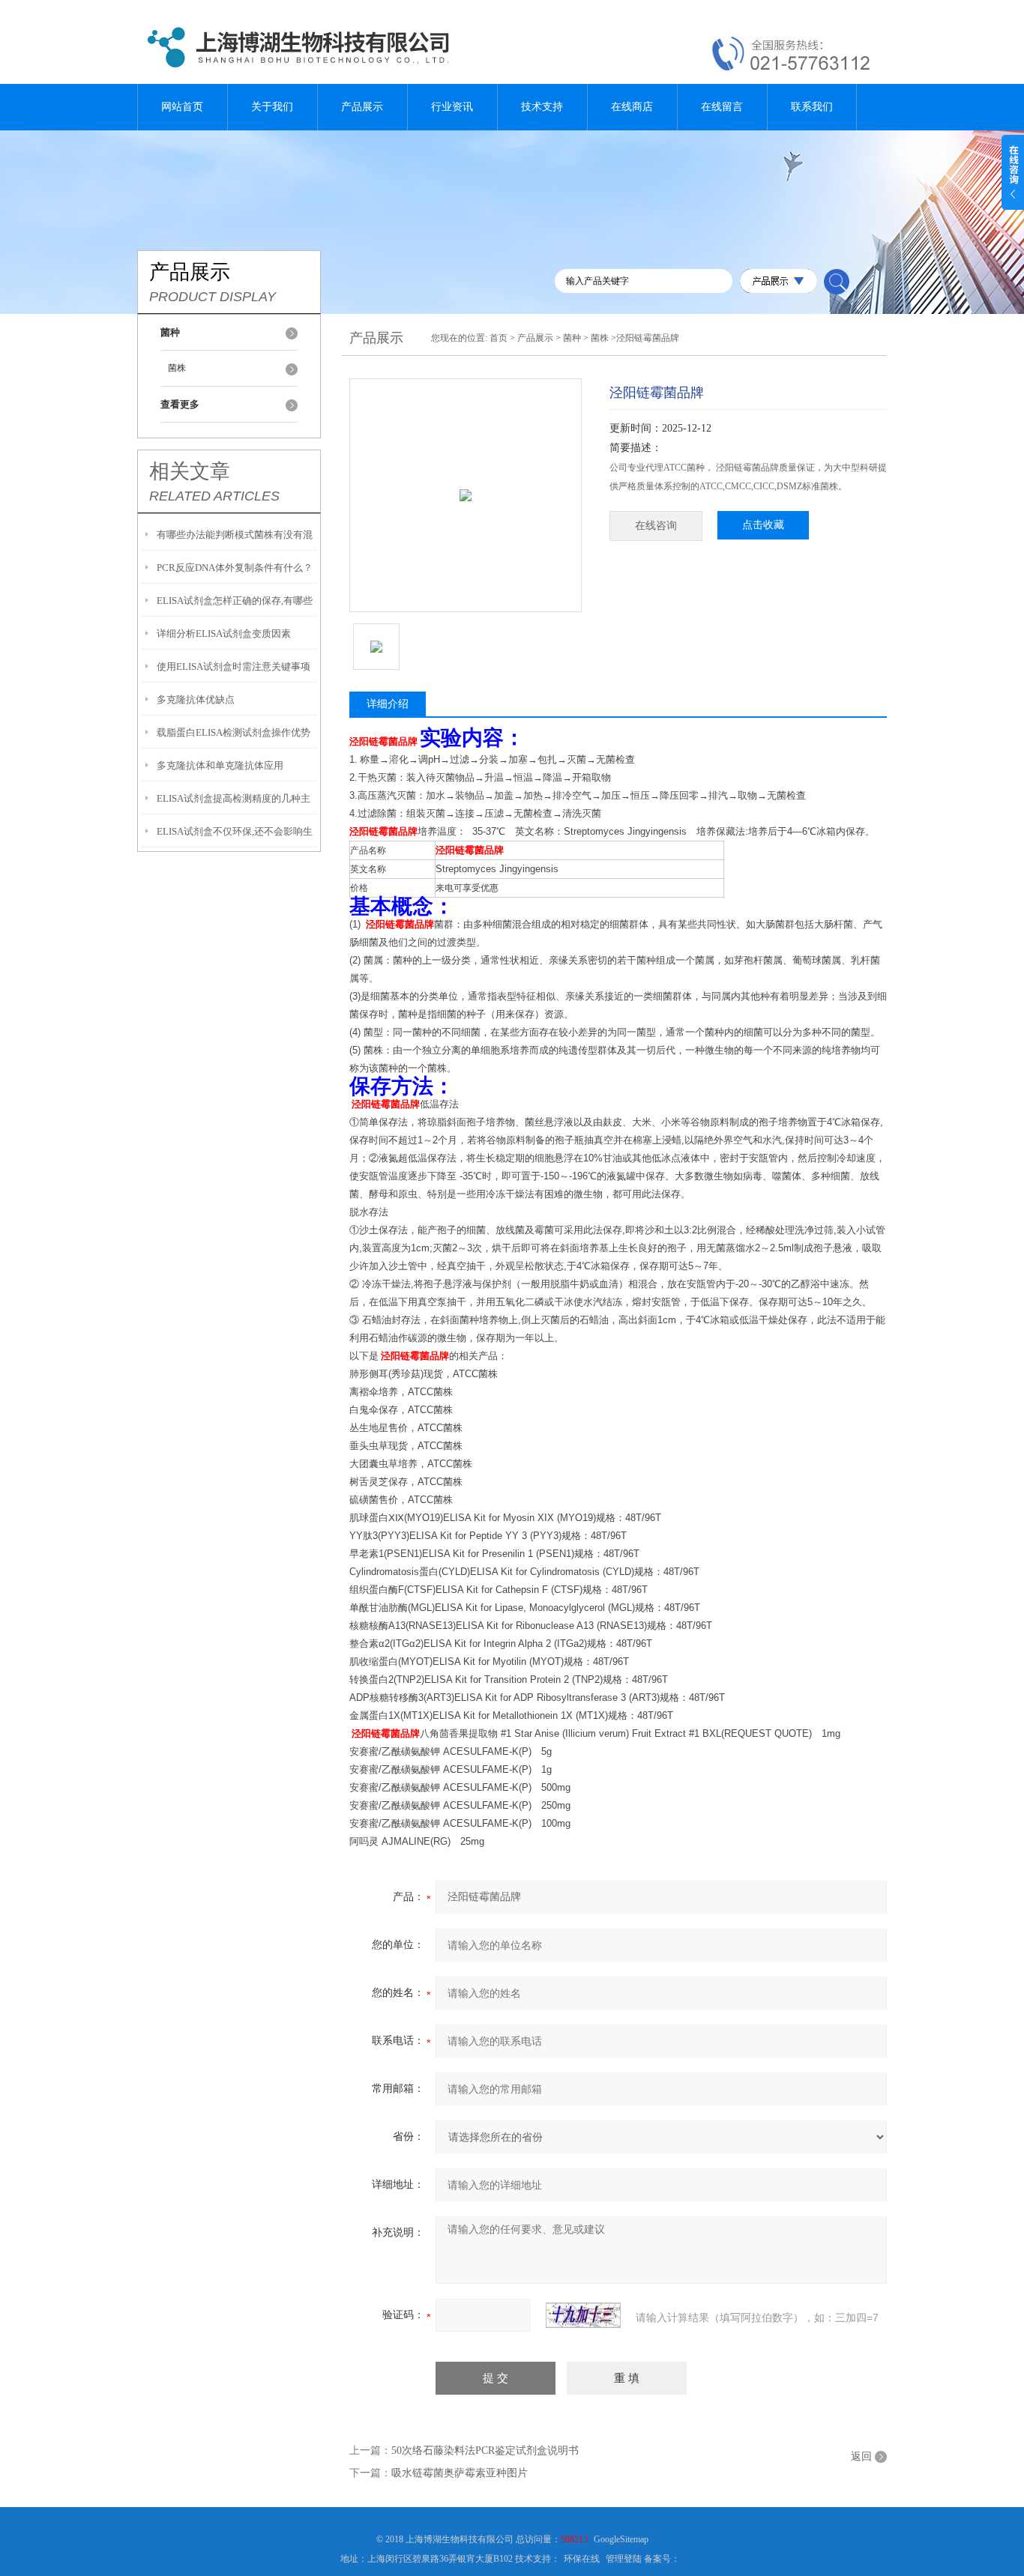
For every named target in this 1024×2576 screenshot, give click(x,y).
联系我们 (812, 107)
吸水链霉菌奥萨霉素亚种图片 (460, 2473)
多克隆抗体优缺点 (196, 699)
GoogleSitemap (621, 2539)
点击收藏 (763, 525)
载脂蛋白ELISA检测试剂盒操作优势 (234, 732)
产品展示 (362, 107)
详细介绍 (388, 704)
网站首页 (182, 107)
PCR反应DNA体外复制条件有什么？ (235, 568)
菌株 (177, 368)
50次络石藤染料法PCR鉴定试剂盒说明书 (485, 2450)
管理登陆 (624, 2559)
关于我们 (272, 107)
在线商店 (632, 107)
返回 (861, 2456)
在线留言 (722, 107)
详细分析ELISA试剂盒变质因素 (224, 634)
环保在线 (582, 2559)
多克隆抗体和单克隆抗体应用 (220, 765)
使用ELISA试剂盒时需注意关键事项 (234, 666)
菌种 (572, 338)
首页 (499, 338)
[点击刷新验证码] (583, 2315)
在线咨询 (656, 526)
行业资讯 (452, 107)
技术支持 (542, 107)
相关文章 (190, 471)
